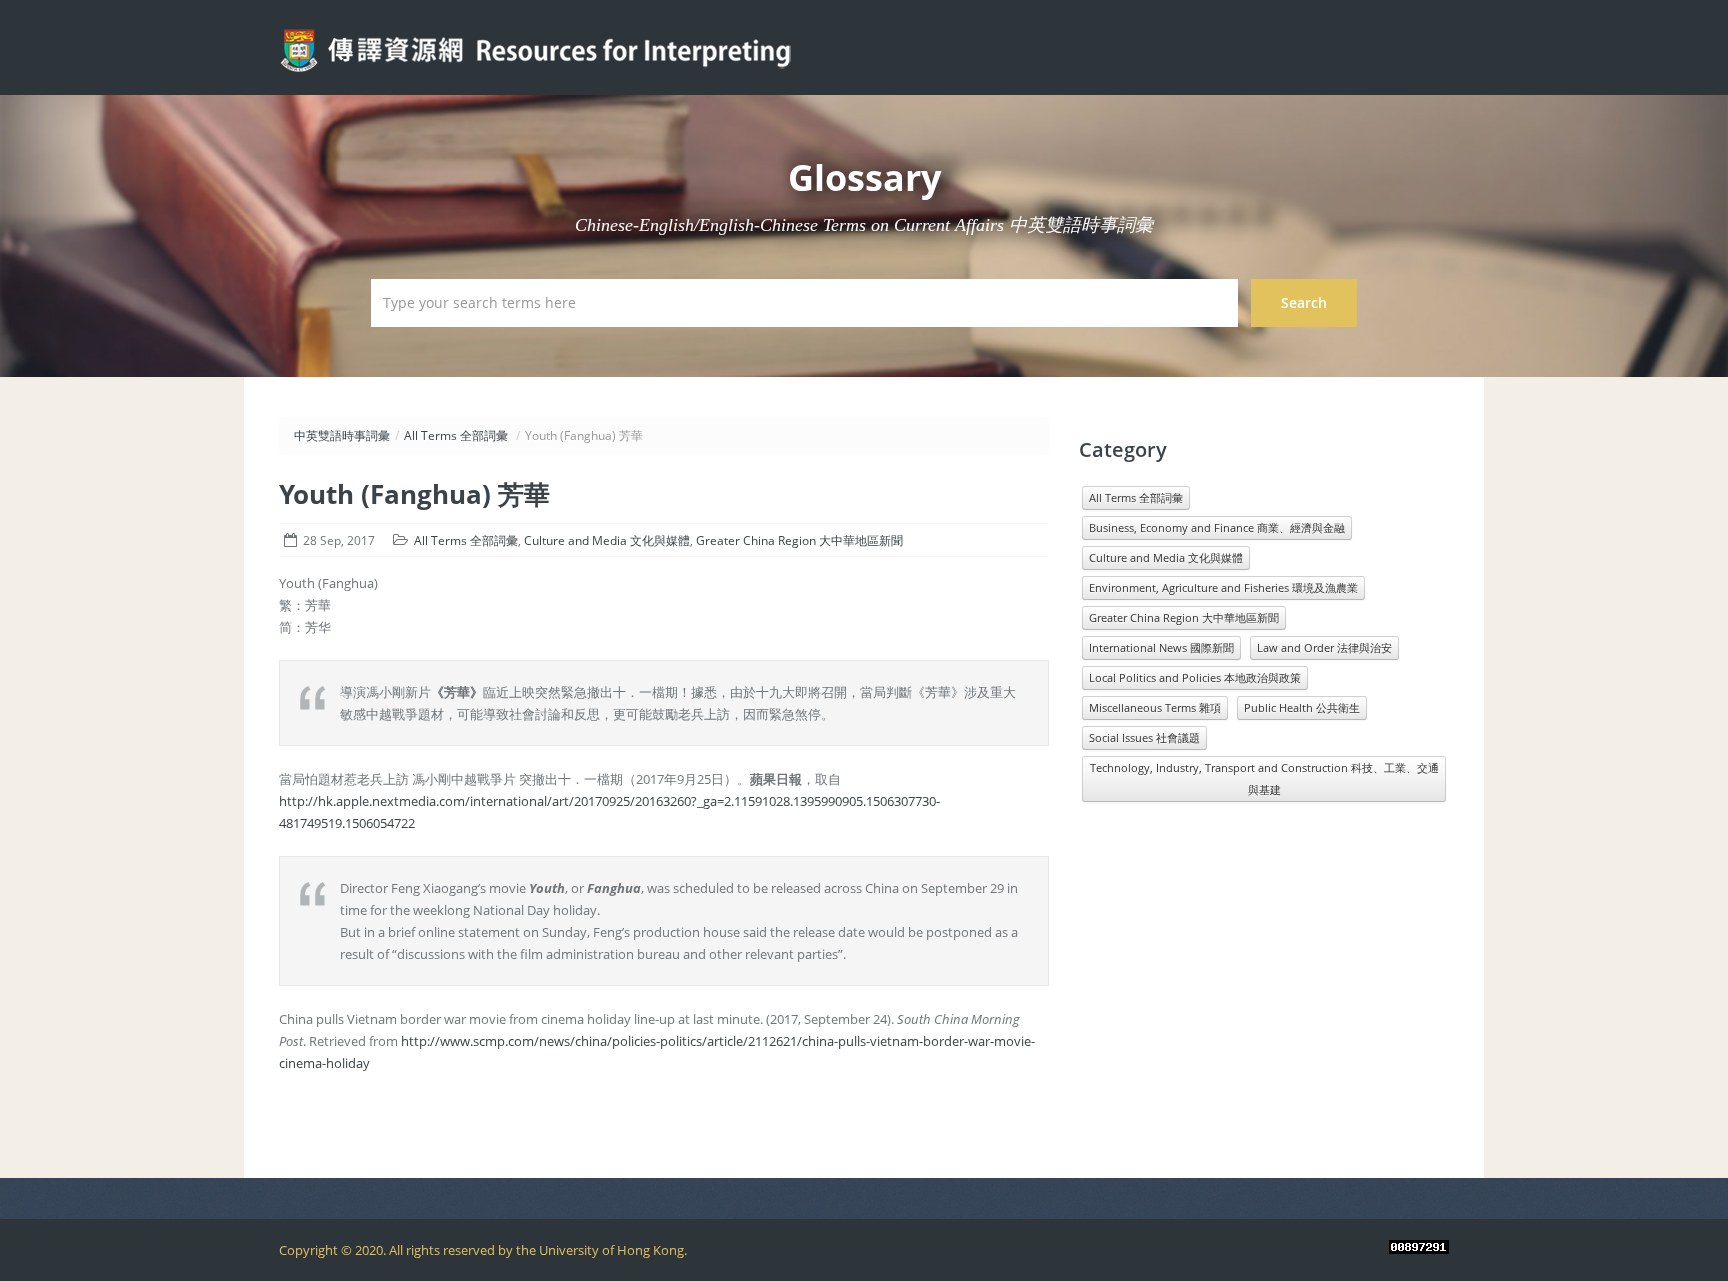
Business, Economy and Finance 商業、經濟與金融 (1217, 527)
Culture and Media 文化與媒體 (607, 540)
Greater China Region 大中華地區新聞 (799, 540)
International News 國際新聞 (1161, 647)
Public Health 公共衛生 (1302, 707)
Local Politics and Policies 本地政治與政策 (1195, 677)
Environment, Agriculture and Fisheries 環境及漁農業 (1223, 587)
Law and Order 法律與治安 (1324, 647)
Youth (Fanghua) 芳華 (414, 494)
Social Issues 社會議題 (1144, 737)
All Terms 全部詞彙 (456, 435)
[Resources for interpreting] (541, 46)
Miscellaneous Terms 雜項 (1155, 707)
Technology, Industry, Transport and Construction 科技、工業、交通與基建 (1264, 778)
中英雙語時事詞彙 (342, 435)
